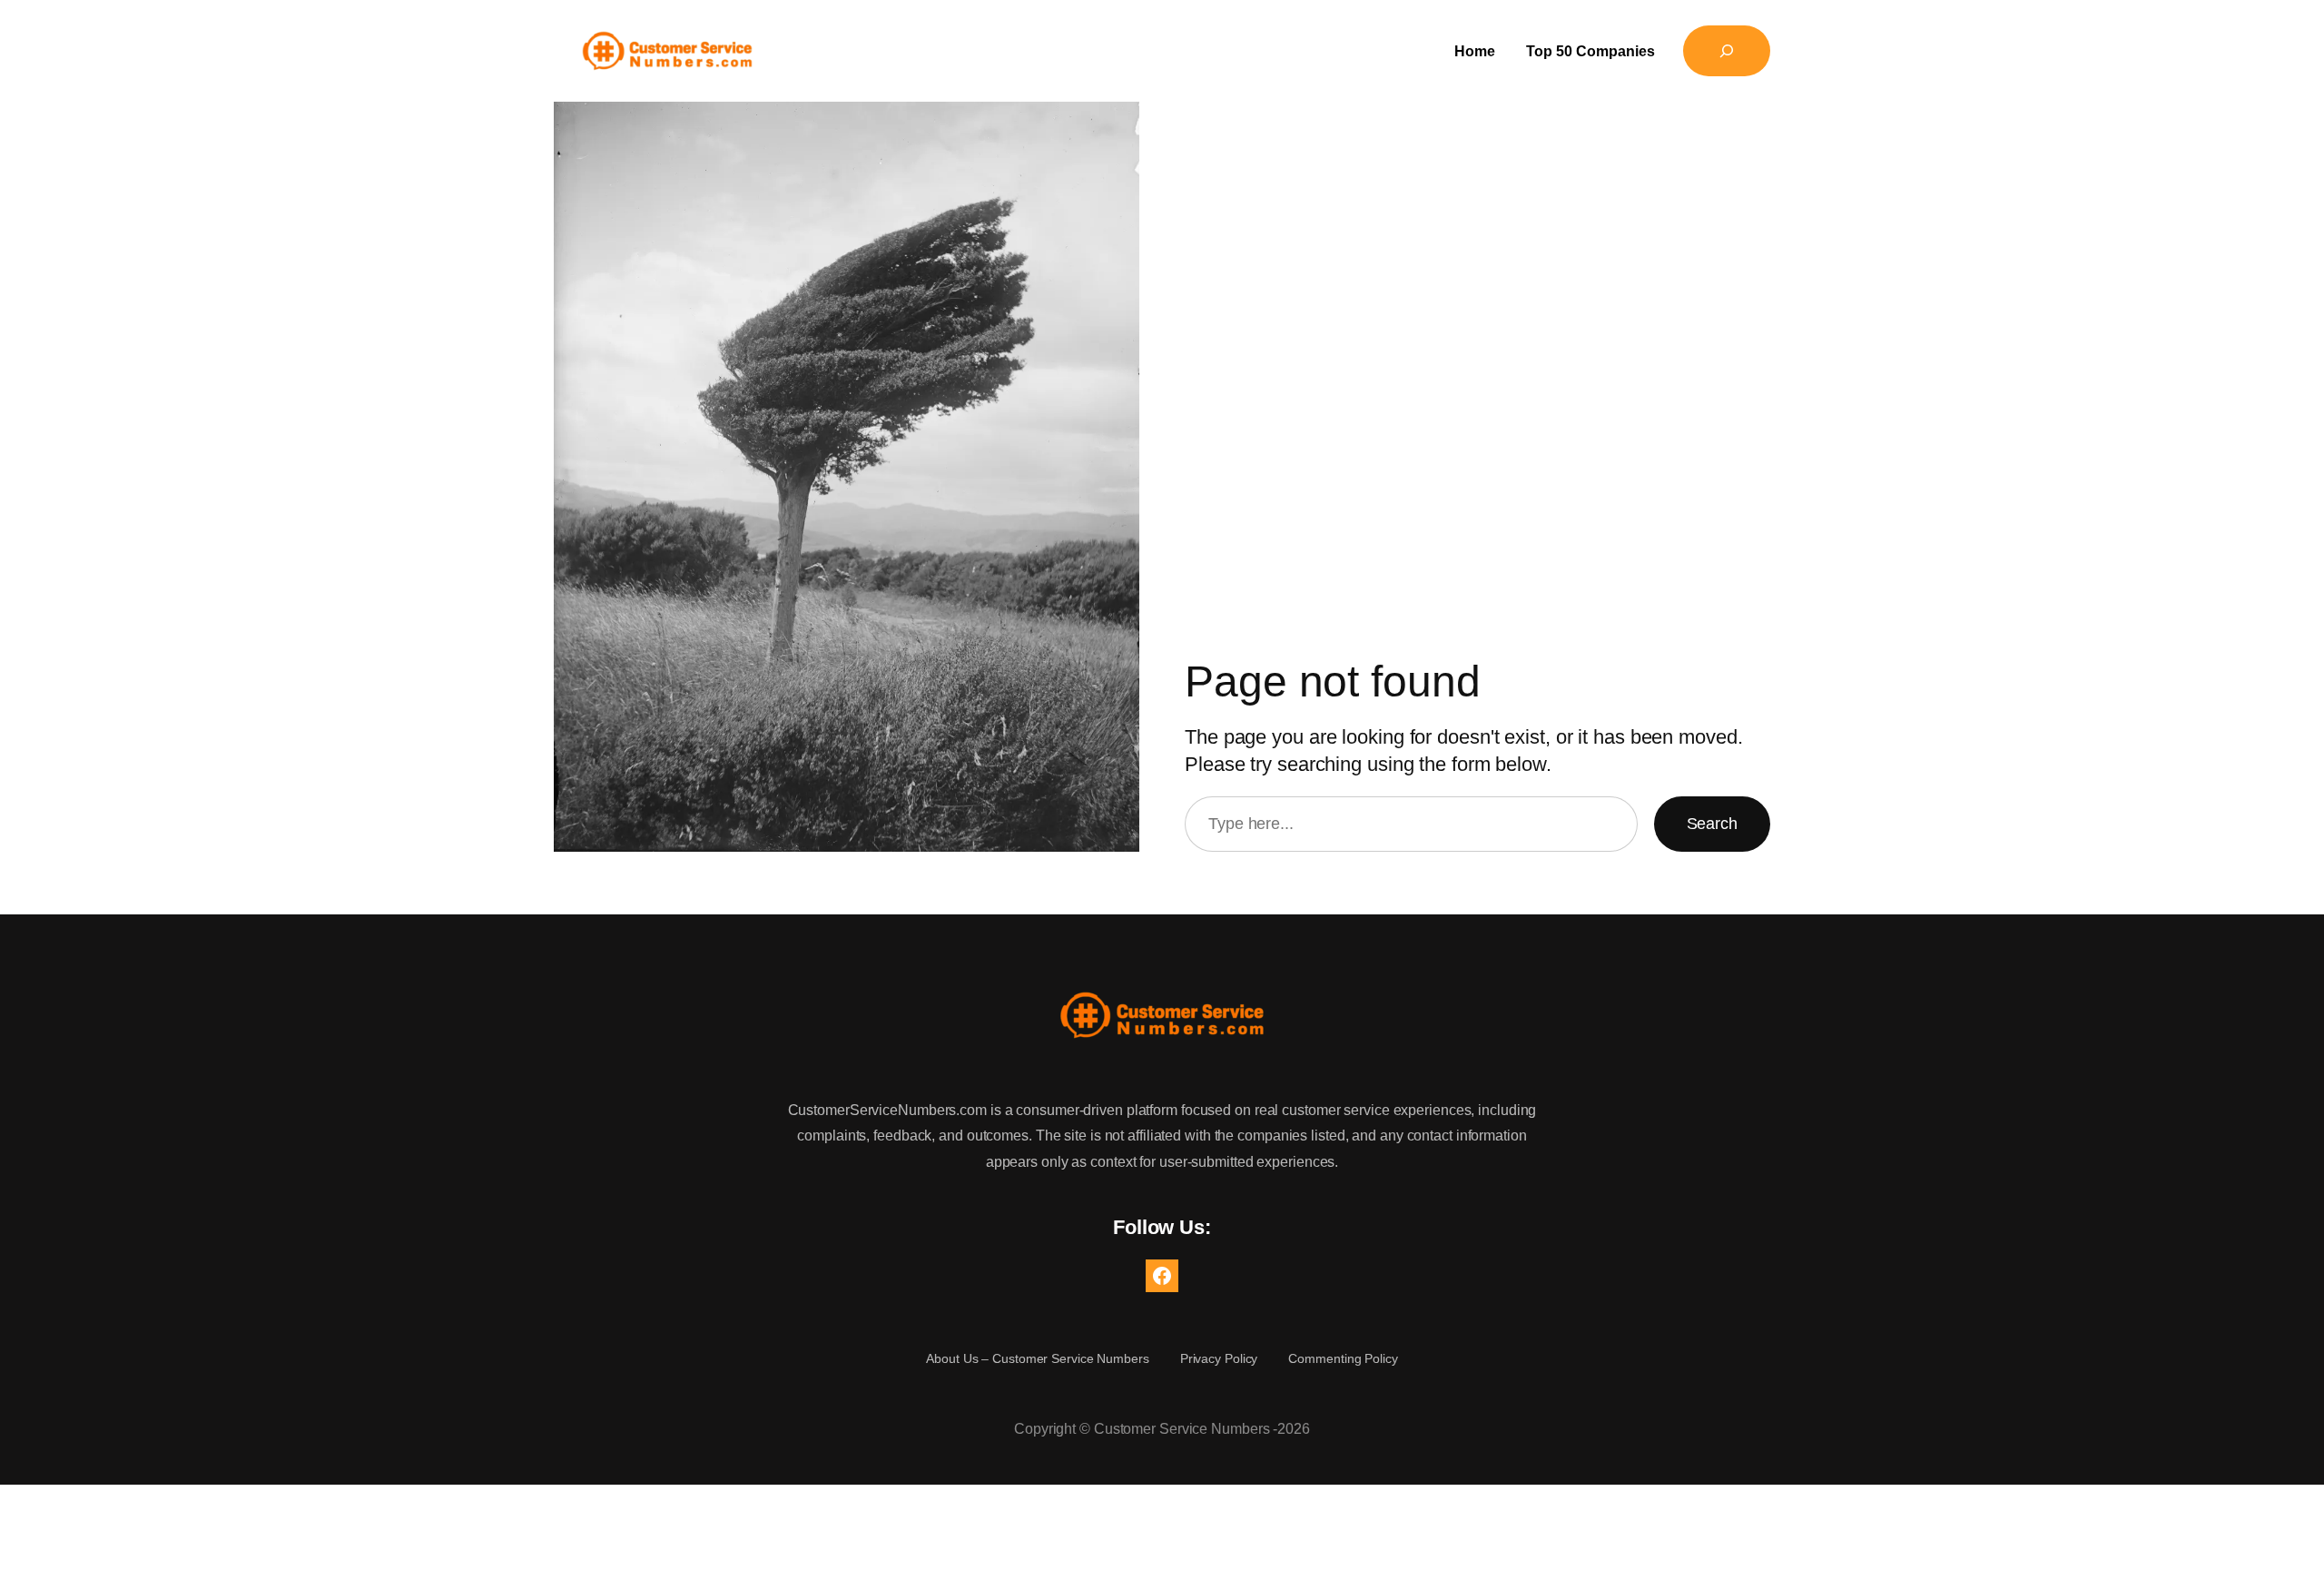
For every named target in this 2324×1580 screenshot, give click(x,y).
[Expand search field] (1727, 51)
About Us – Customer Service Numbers (1038, 1358)
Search (1712, 824)
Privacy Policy (1219, 1358)
